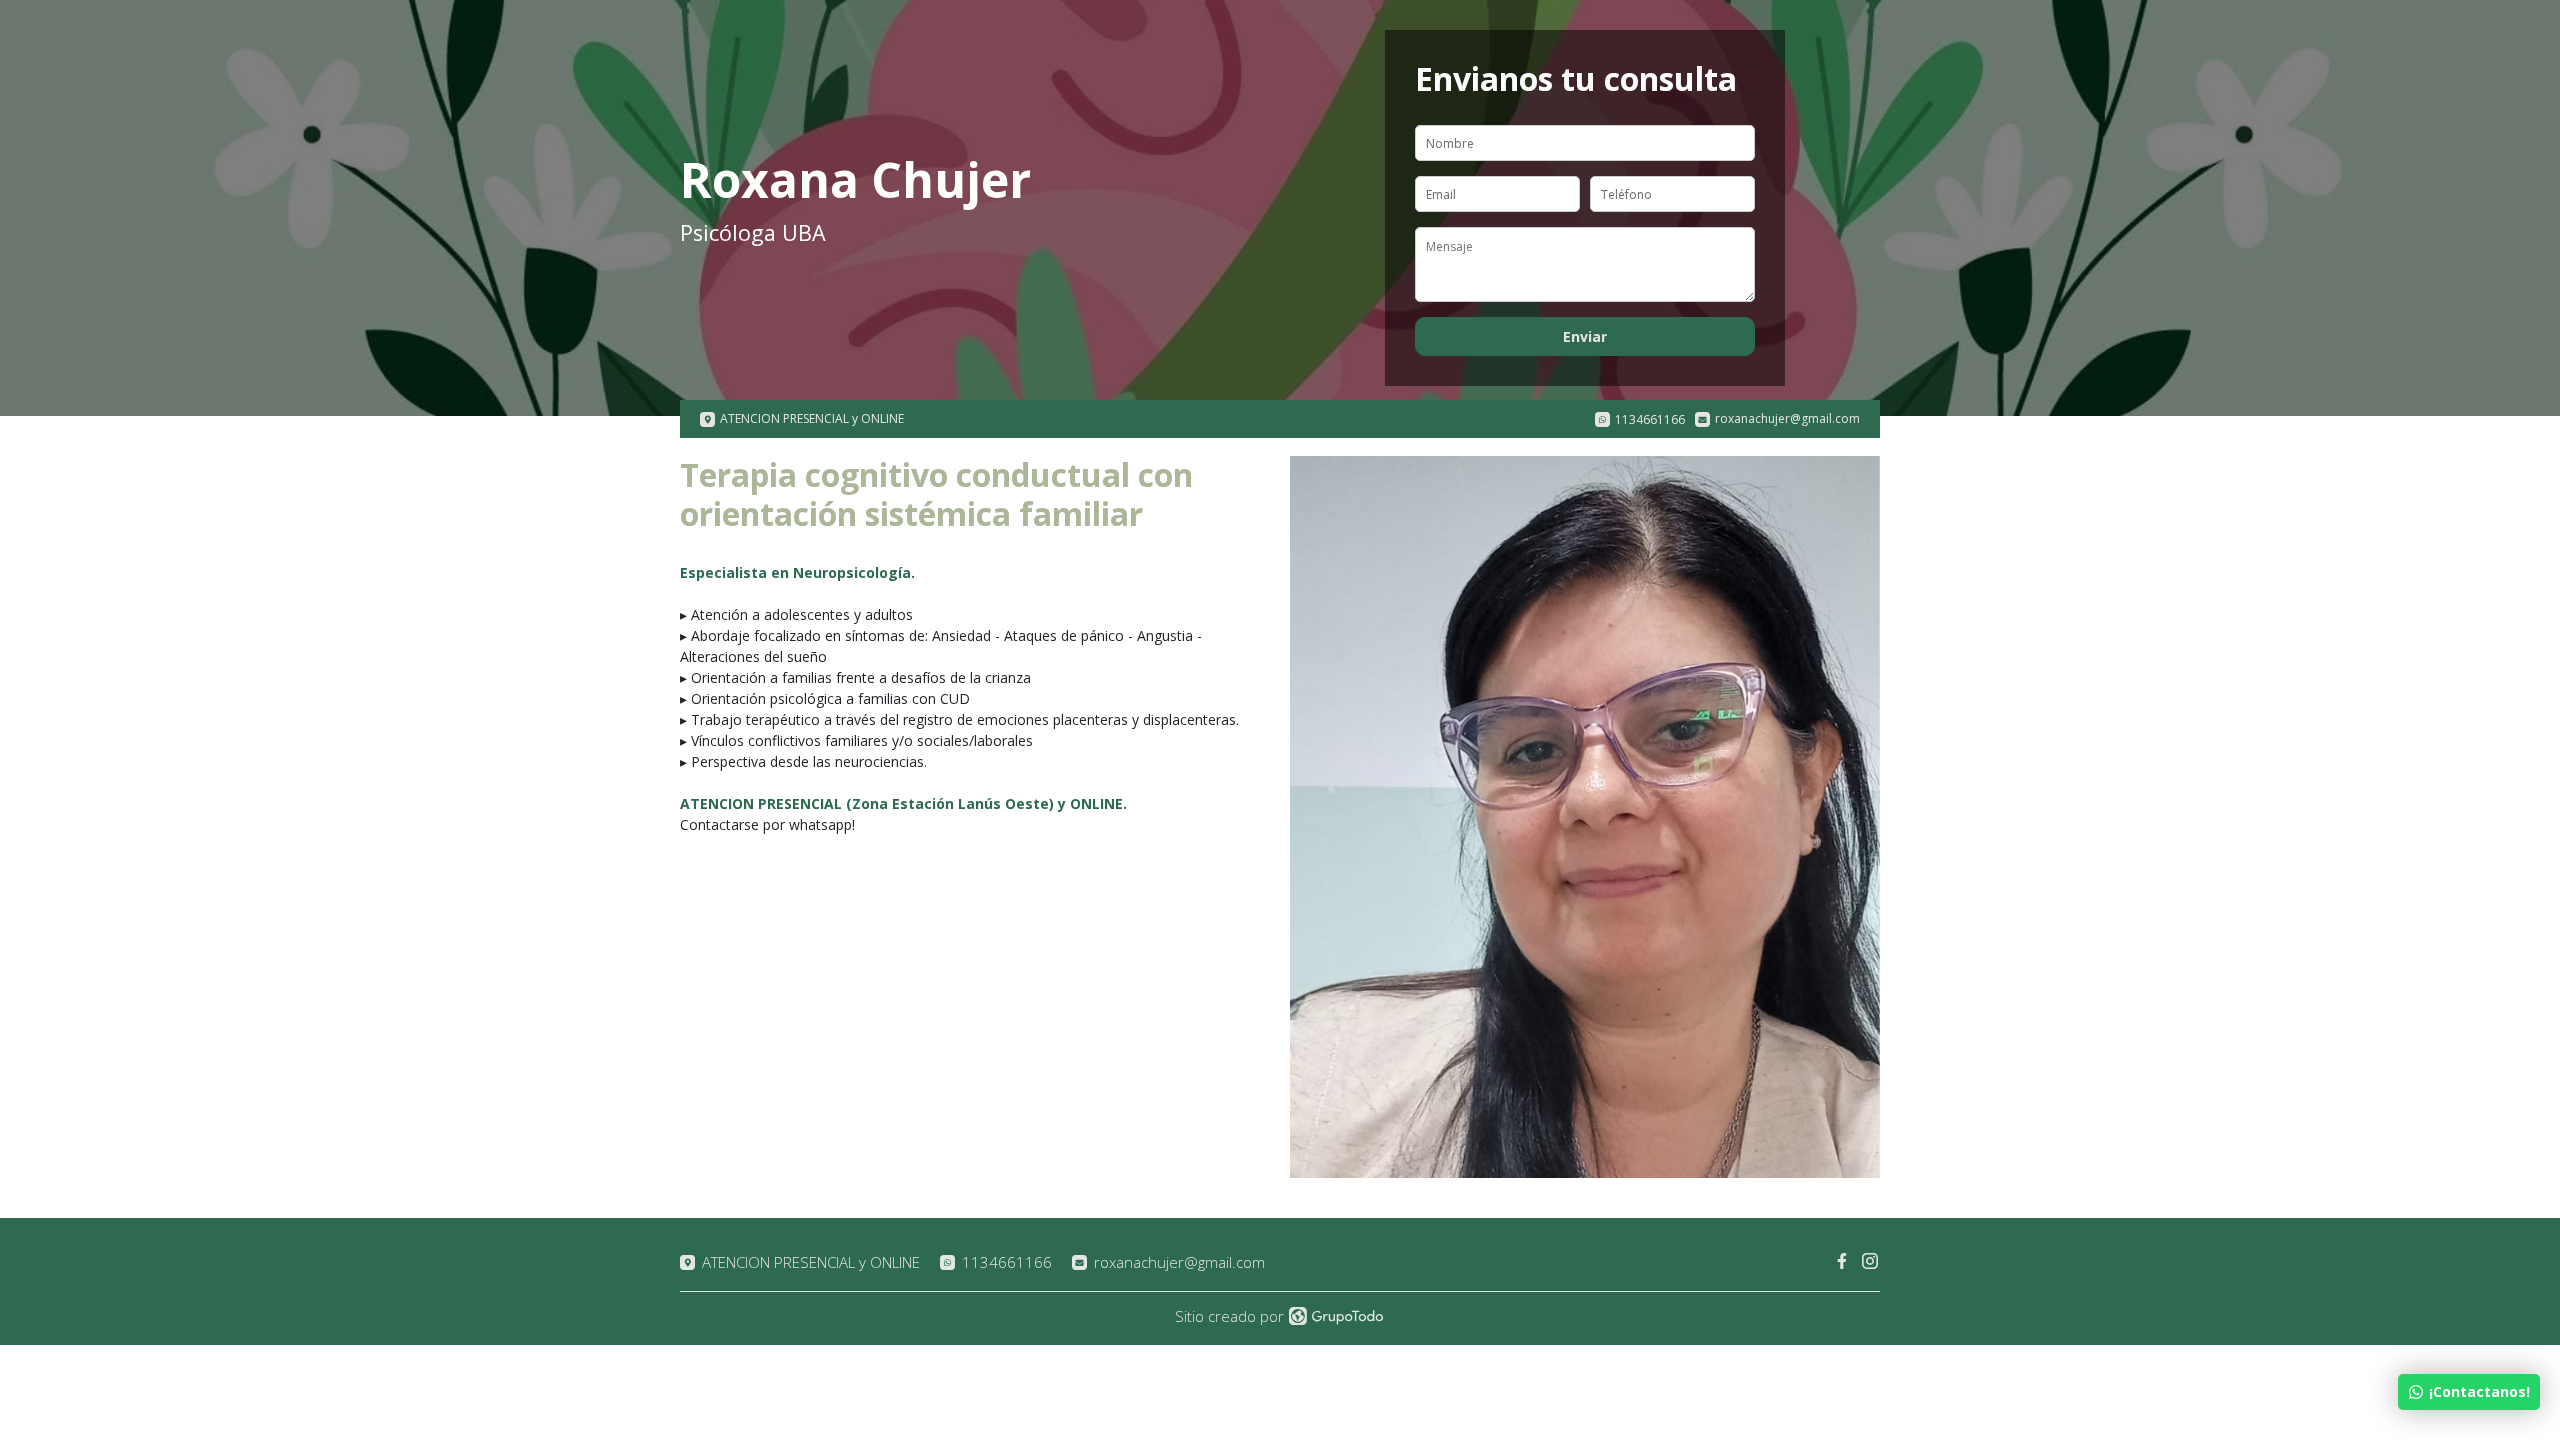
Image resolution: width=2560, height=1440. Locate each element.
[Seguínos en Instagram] (1871, 1262)
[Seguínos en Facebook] (1843, 1262)
